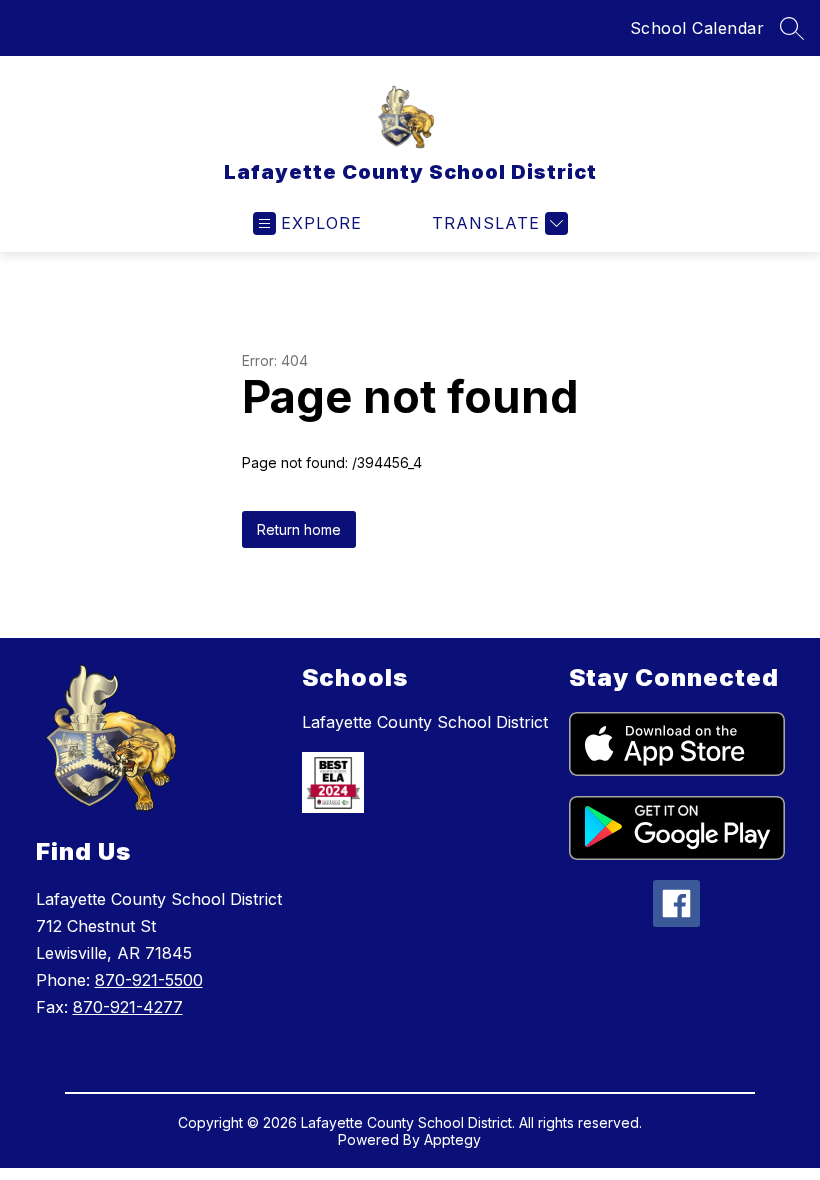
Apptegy (452, 1139)
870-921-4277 (128, 1007)
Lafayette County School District (425, 722)
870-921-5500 (149, 980)
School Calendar (697, 28)
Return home (299, 529)
